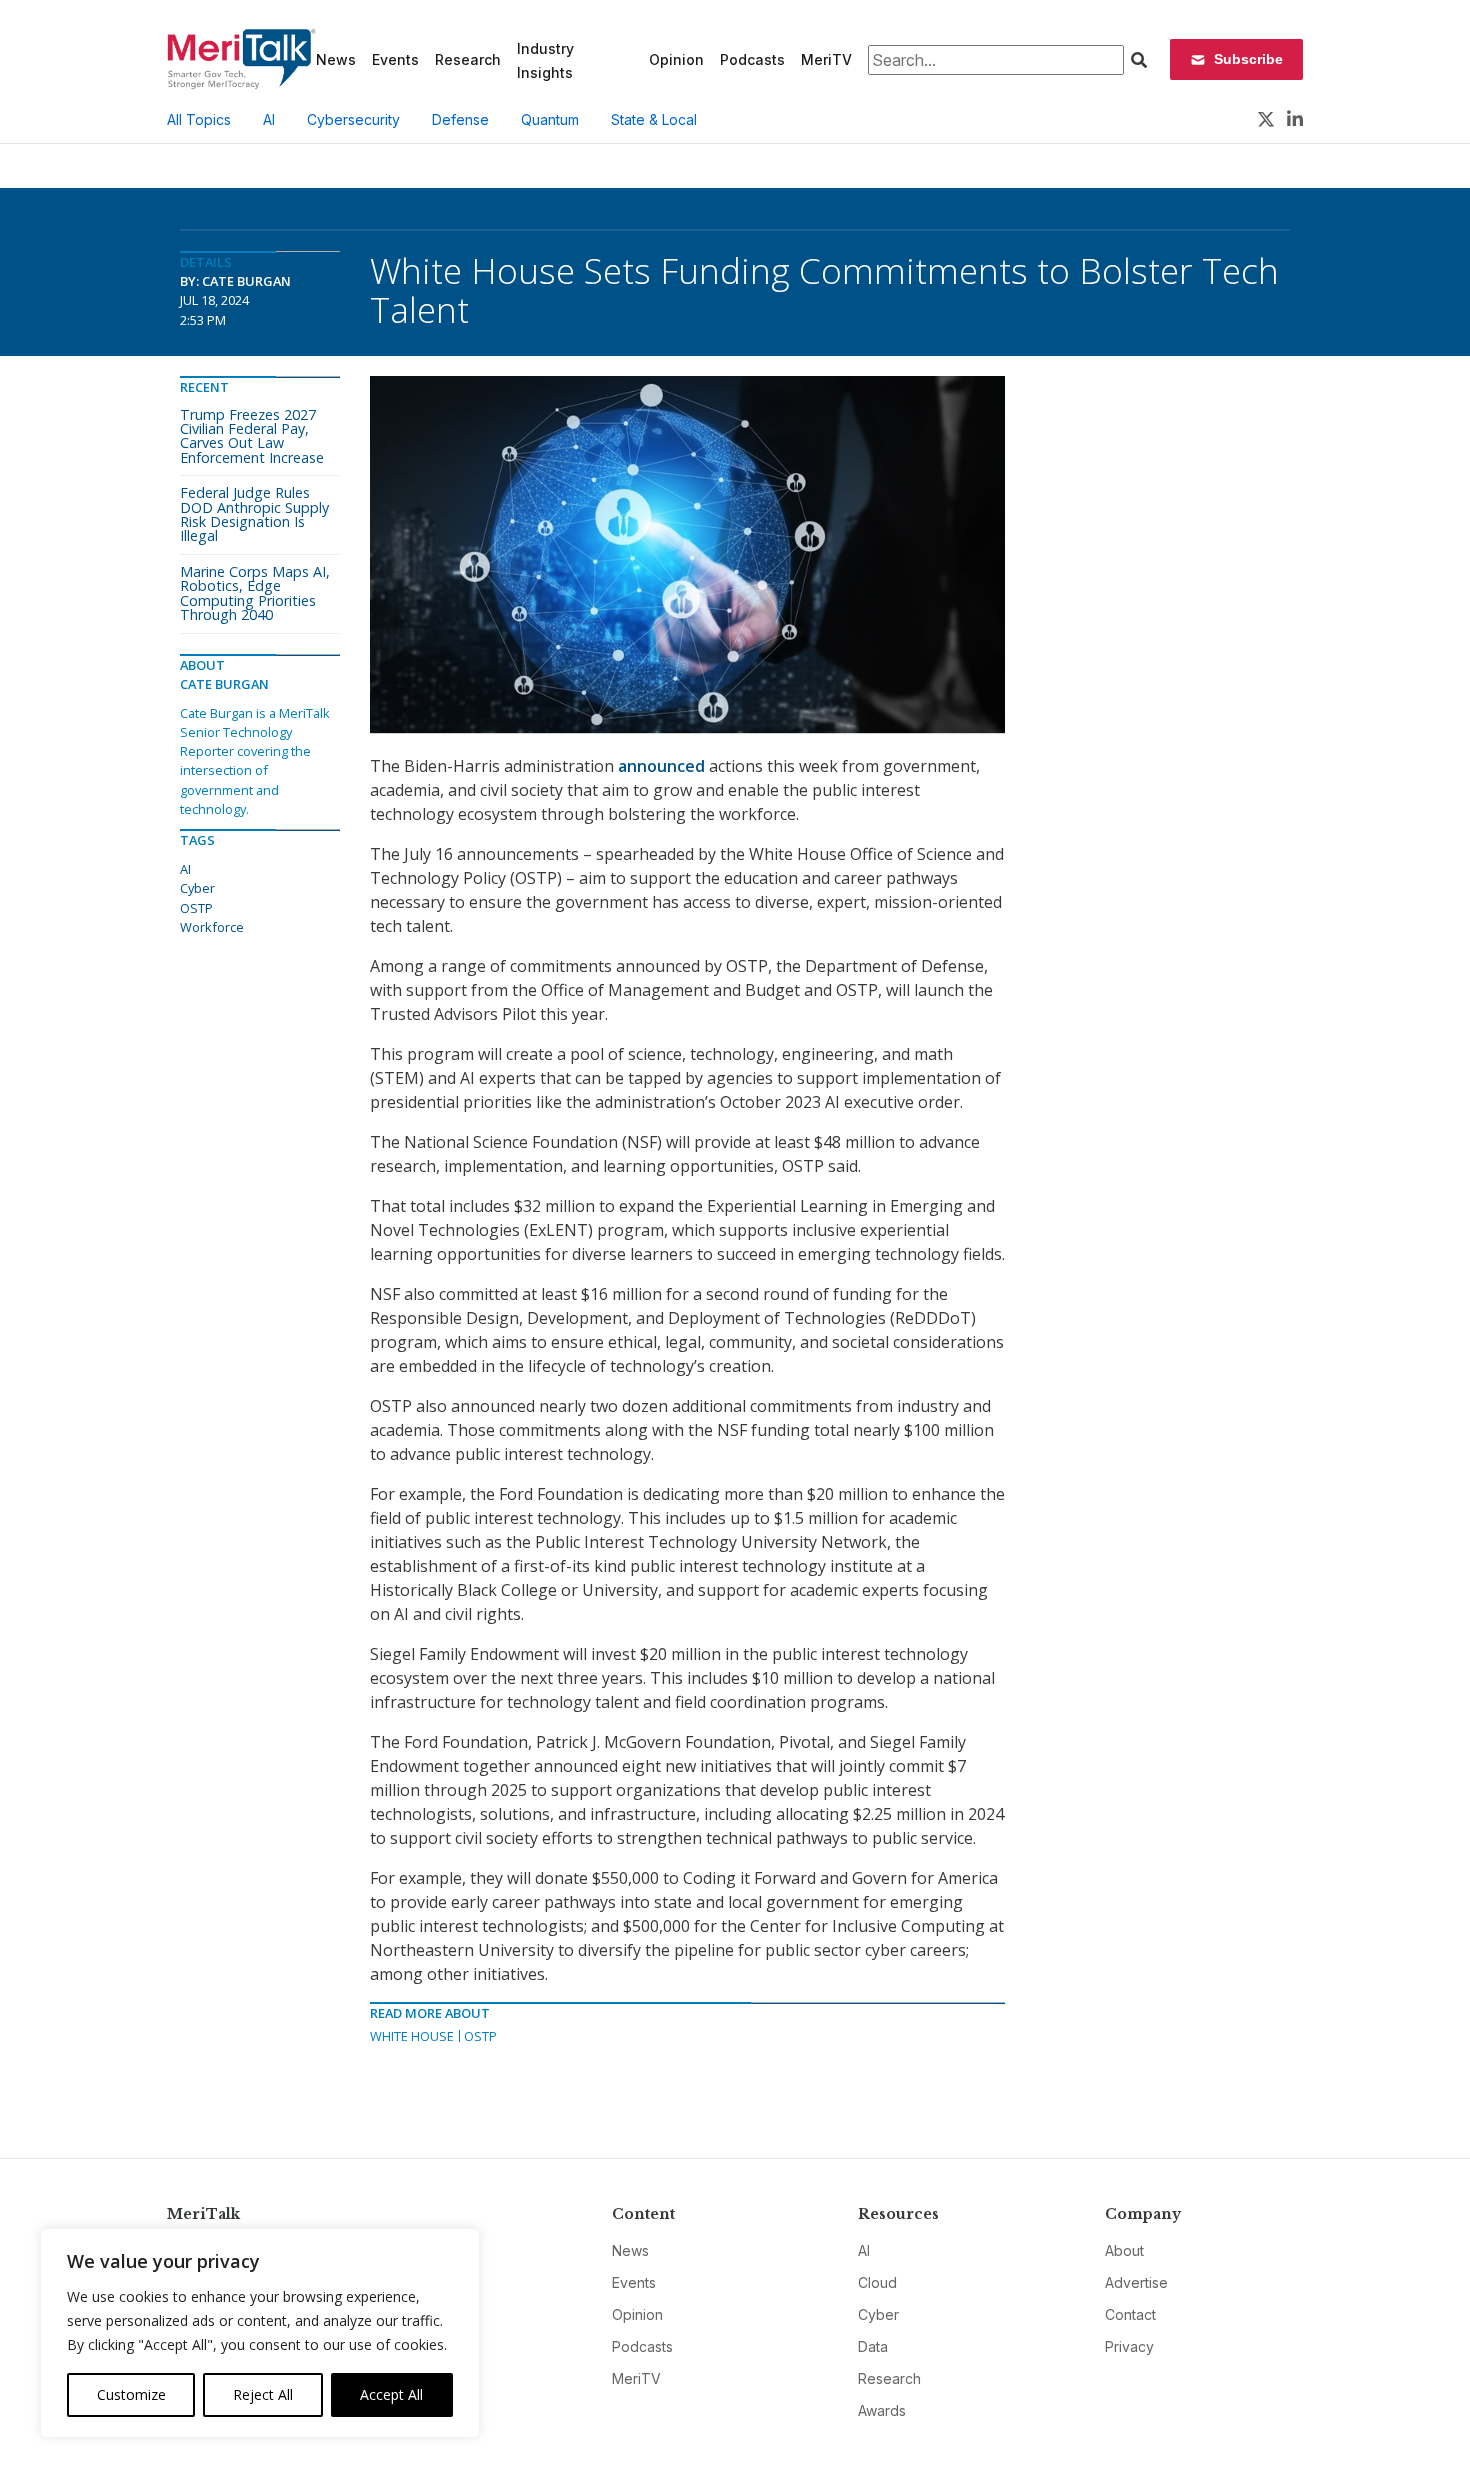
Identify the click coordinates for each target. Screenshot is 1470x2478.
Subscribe (1248, 59)
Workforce (212, 927)
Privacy (1129, 2346)
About (1124, 2250)
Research (468, 59)
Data (873, 2346)
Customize (131, 2394)
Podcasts (752, 59)
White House (412, 2036)
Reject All (263, 2394)
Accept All (391, 2394)
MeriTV (826, 59)
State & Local (654, 119)
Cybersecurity (353, 119)
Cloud (877, 2282)
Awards (882, 2410)
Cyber (197, 888)
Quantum (550, 119)
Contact (1130, 2314)
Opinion (676, 59)
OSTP (480, 2036)
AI (269, 119)
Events (395, 59)
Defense (460, 119)
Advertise (1136, 2282)
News (336, 59)
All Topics (199, 119)
